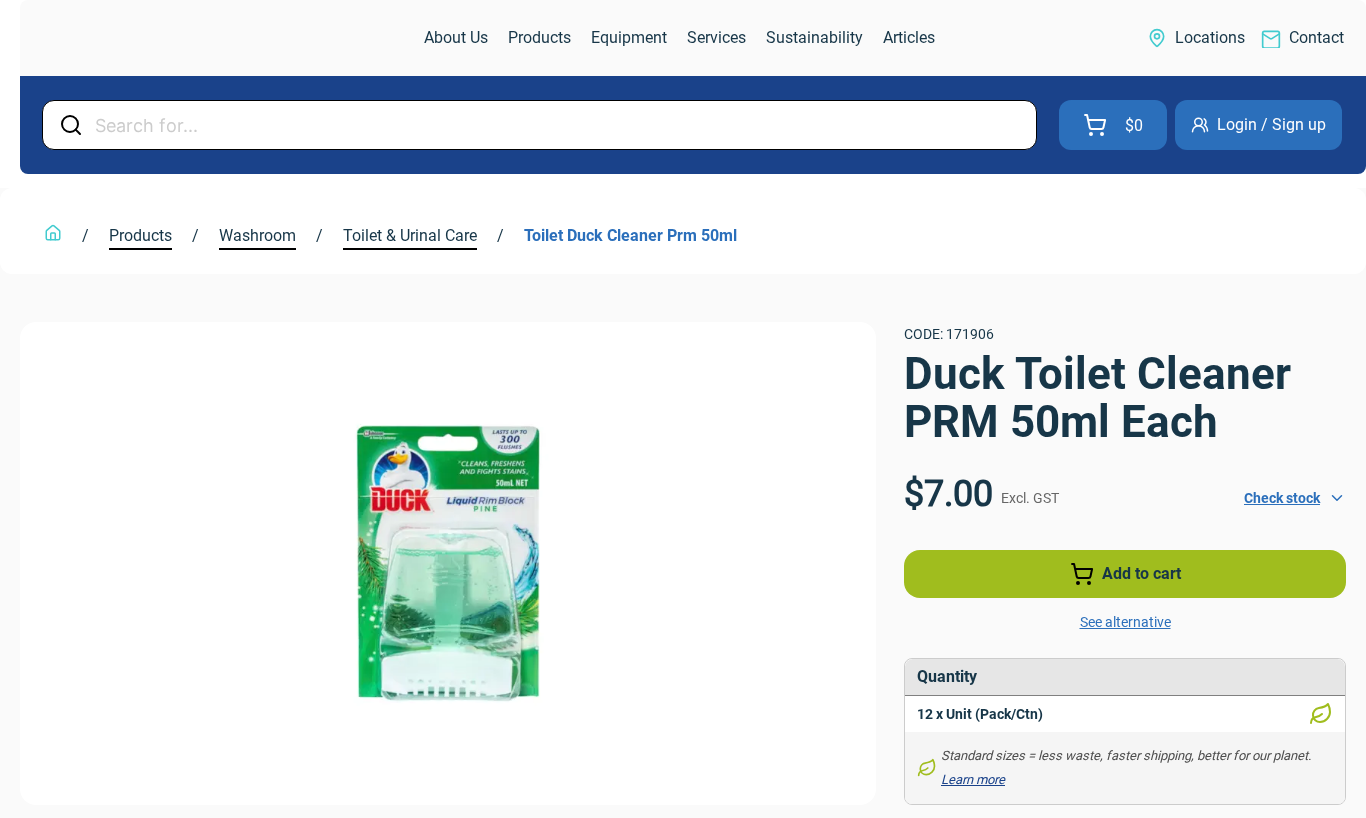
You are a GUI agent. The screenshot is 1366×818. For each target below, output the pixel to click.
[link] (126, 38)
